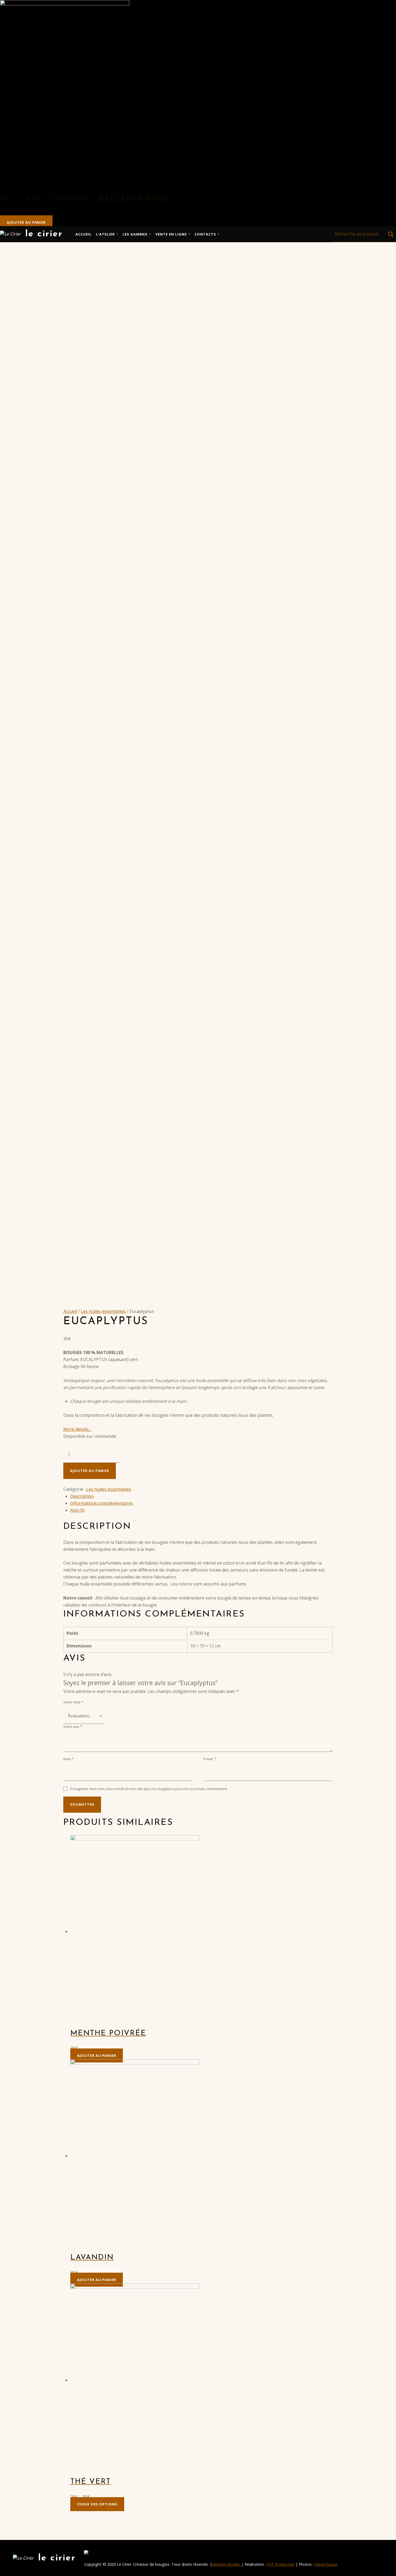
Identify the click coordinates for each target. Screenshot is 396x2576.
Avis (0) (77, 1510)
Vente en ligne (171, 234)
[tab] (202, 1496)
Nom (68, 1759)
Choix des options (97, 2504)
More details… (77, 1429)
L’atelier (105, 234)
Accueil (84, 234)
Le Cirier (44, 234)
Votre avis (73, 1727)
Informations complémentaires (102, 1503)
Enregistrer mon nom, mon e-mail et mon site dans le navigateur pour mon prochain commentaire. (149, 1789)
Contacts (205, 234)
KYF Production (281, 2564)
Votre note (73, 1702)
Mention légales (227, 2564)
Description (82, 1496)
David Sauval (326, 2564)
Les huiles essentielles (103, 1311)
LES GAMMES (135, 234)
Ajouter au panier (26, 222)
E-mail (210, 1759)
